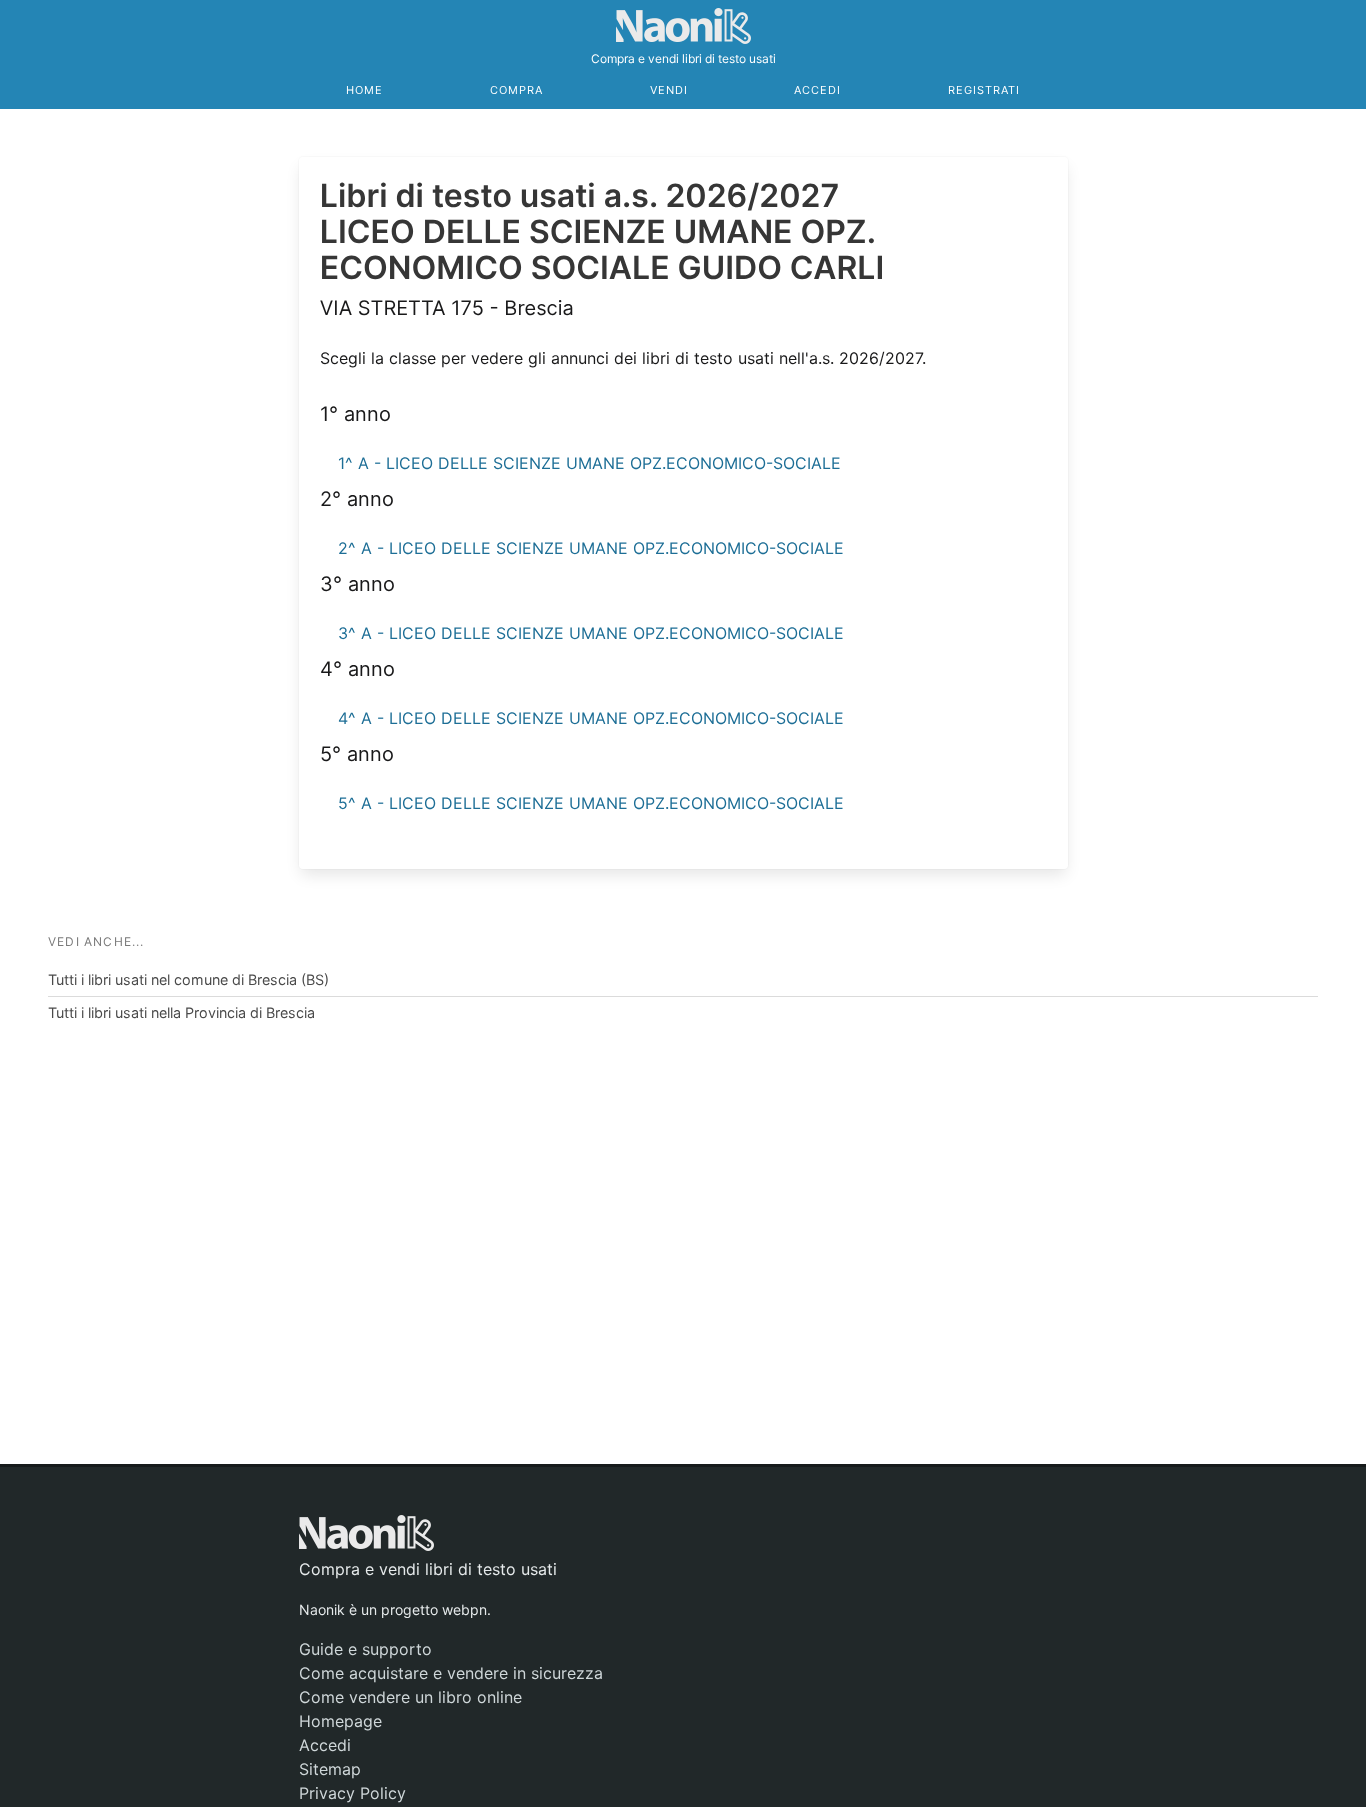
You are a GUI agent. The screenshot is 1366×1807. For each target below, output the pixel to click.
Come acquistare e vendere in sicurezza (451, 1673)
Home (364, 90)
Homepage (340, 1721)
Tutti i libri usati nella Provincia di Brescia (181, 1012)
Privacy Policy (352, 1793)
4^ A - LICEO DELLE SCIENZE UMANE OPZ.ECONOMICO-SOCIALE (591, 718)
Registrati (984, 90)
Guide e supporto (365, 1649)
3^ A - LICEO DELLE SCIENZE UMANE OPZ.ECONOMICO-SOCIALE (591, 633)
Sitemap (330, 1769)
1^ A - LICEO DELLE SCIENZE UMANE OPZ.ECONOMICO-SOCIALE (589, 463)
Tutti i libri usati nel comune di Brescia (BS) (188, 979)
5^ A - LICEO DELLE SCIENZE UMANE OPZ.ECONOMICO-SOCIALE (591, 803)
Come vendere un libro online (410, 1697)
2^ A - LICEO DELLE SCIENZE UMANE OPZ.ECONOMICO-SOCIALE (591, 548)
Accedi (817, 90)
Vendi (669, 90)
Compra (516, 90)
